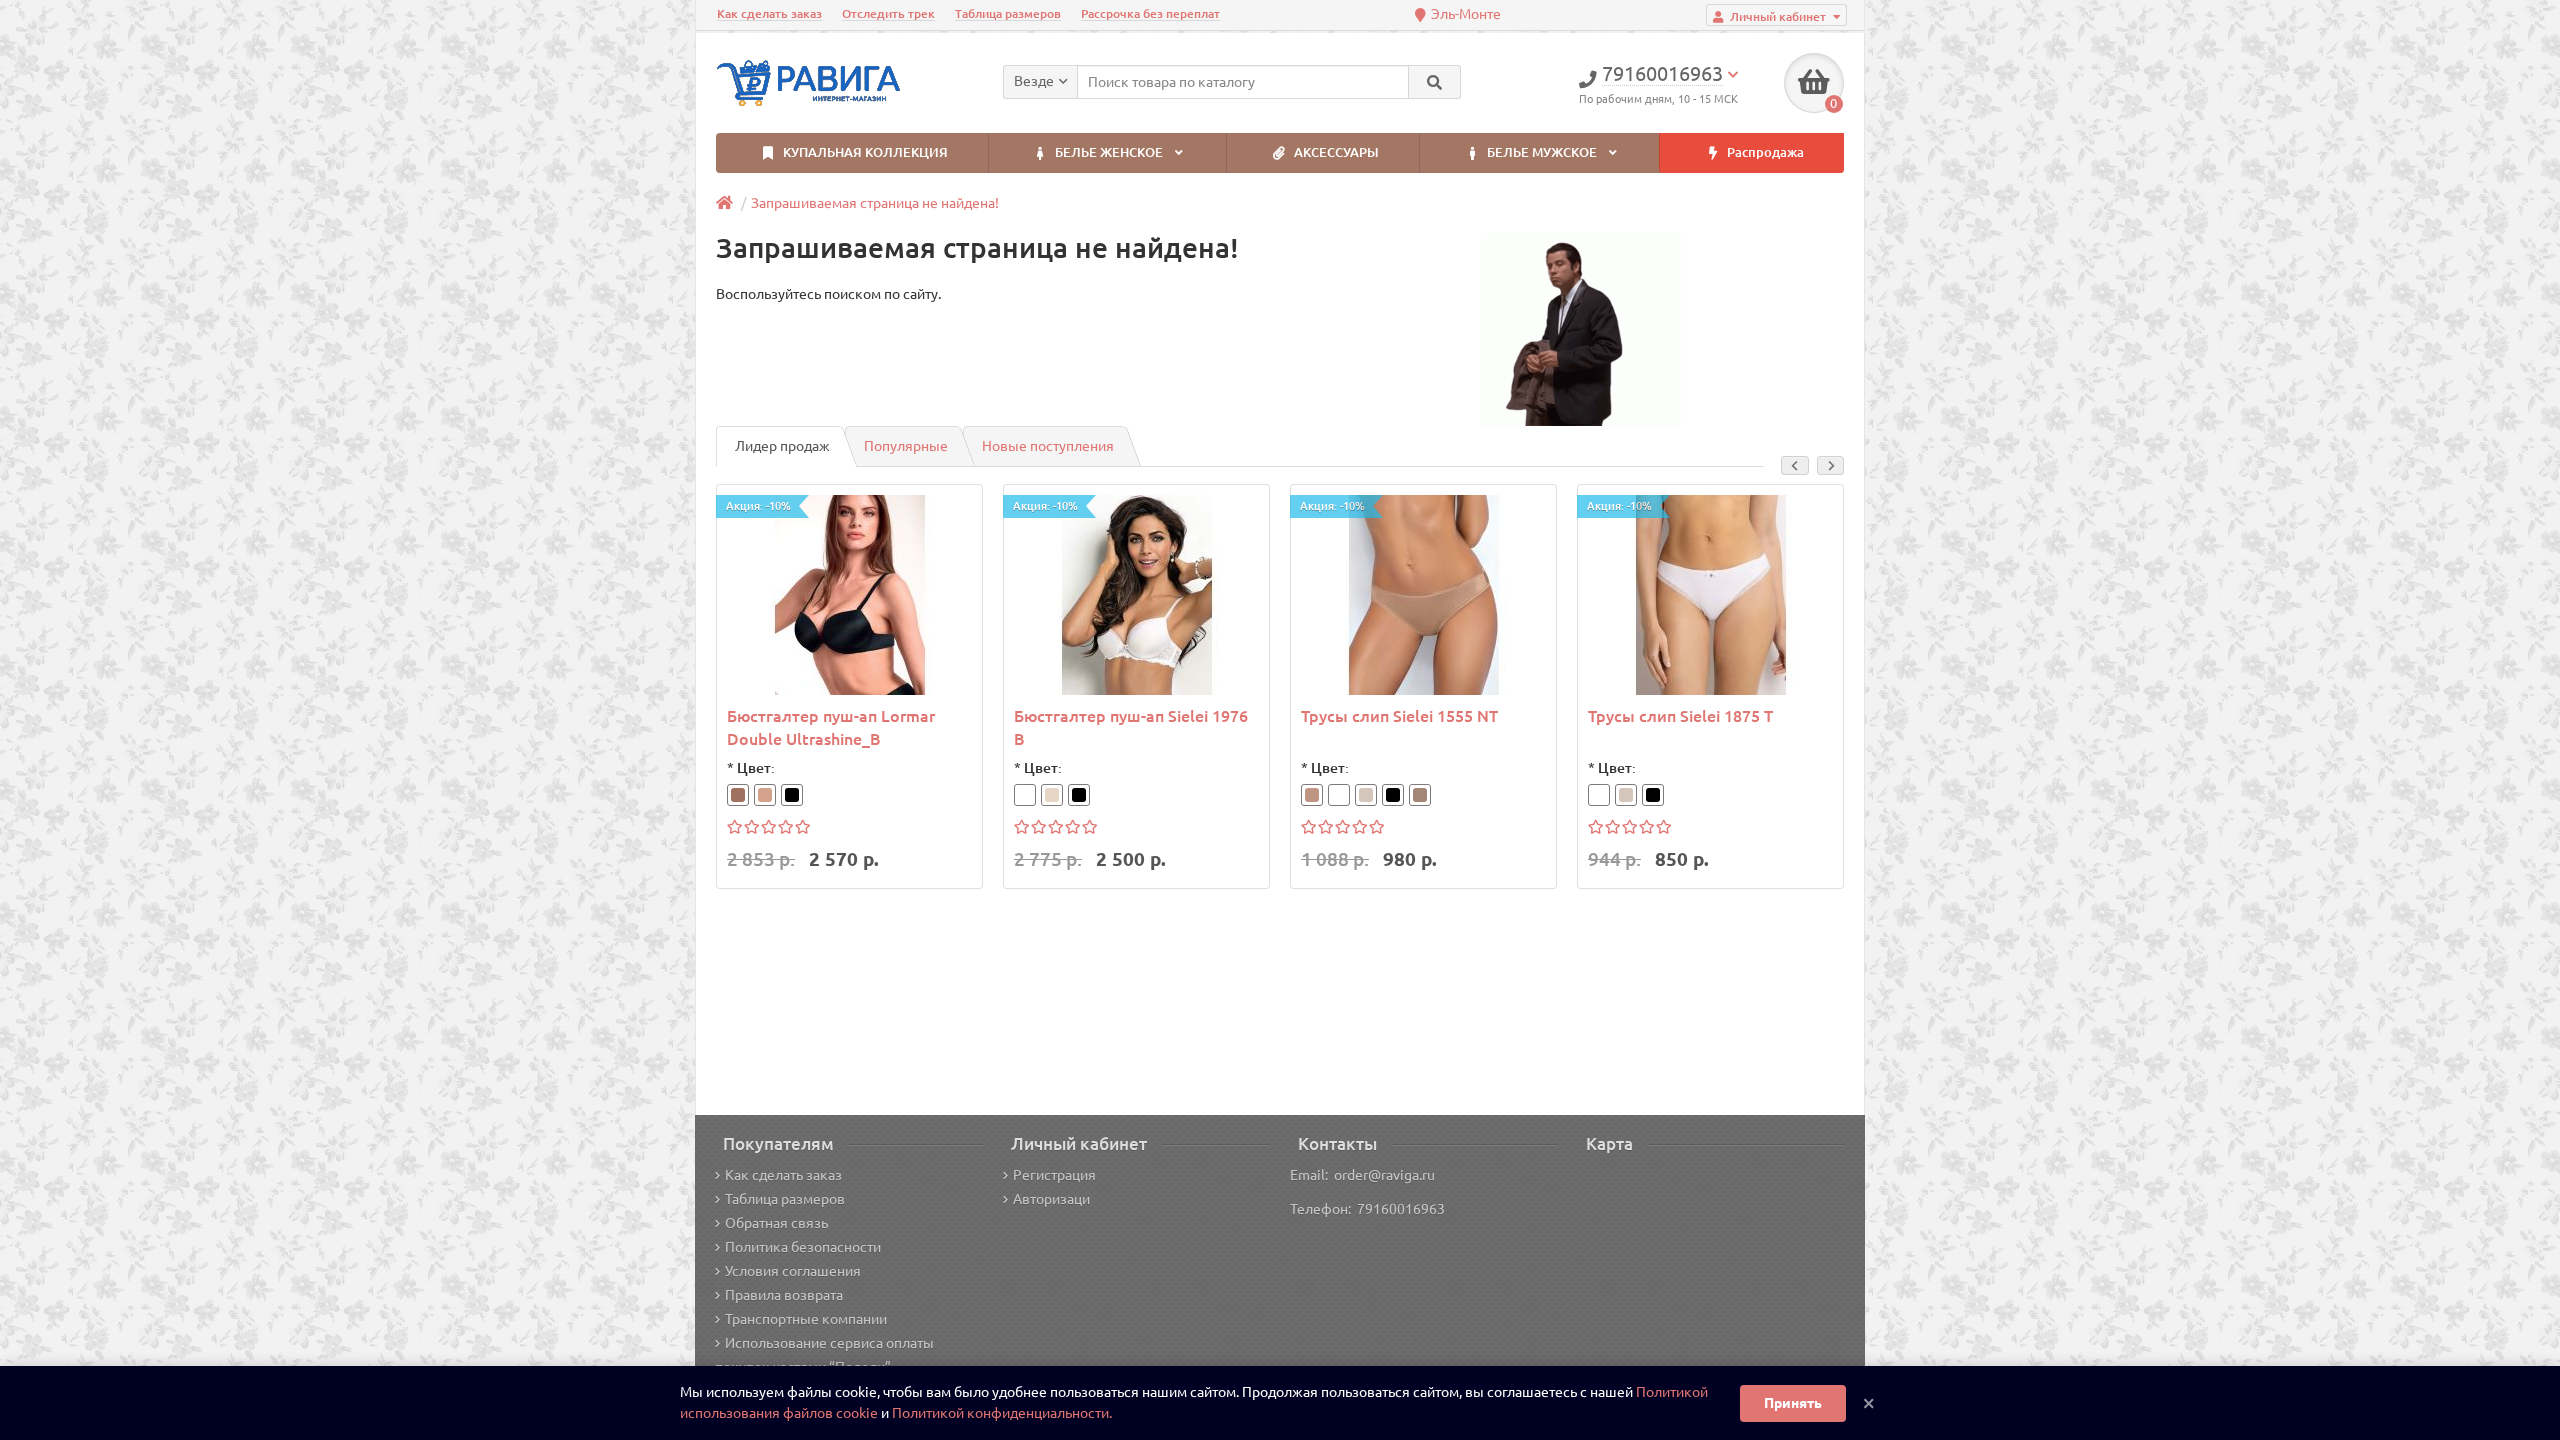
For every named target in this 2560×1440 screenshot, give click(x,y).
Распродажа (1764, 152)
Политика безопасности (803, 1247)
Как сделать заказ (769, 13)
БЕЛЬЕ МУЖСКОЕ (1542, 152)
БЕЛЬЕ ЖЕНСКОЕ (1109, 152)
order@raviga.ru (1384, 1175)
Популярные (906, 446)
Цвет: (756, 768)
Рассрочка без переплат (1150, 13)
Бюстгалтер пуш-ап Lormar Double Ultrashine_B (831, 727)
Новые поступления (1048, 446)
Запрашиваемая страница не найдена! (875, 203)
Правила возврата (784, 1295)
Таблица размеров (1008, 13)
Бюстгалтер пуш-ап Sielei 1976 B (1131, 727)
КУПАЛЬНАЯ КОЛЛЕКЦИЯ (864, 152)
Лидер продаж (782, 446)
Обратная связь (776, 1223)
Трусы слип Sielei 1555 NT (1399, 716)
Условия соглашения (793, 1271)
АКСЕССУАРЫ (1335, 152)
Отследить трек (888, 13)
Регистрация (1054, 1175)
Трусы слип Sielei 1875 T (1680, 716)
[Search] (1434, 82)
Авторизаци (1051, 1199)
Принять (1793, 1403)
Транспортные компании (806, 1319)
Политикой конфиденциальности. (1002, 1413)
